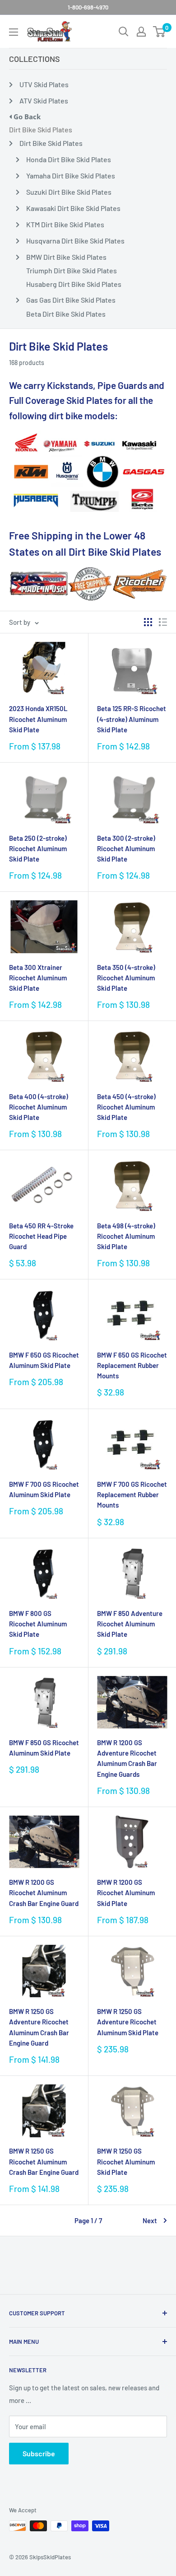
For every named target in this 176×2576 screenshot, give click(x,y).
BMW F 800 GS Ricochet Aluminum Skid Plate (38, 1624)
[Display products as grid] (148, 622)
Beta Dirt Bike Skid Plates (66, 314)
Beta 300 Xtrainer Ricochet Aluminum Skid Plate (38, 978)
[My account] (141, 32)
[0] (160, 32)
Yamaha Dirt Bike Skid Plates (71, 176)
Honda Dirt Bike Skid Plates (69, 159)
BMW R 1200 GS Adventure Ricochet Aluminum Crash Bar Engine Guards (127, 1758)
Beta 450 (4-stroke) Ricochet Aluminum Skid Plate (126, 1107)
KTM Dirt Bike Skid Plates (65, 224)
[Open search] (124, 32)
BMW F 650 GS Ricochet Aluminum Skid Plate (44, 1360)
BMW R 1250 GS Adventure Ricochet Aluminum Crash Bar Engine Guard (39, 2027)
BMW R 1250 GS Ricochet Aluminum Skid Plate (126, 2161)
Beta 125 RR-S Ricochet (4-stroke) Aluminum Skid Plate (132, 719)
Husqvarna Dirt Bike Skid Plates (75, 241)
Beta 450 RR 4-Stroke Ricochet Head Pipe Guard (41, 1236)
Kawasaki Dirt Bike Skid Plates (73, 208)
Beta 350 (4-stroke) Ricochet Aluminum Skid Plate (126, 978)
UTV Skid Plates (44, 84)
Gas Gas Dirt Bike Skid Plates (71, 300)
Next (150, 2220)
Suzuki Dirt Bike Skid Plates (69, 192)
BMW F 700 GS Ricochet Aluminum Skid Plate (44, 1489)
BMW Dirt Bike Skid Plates (66, 257)
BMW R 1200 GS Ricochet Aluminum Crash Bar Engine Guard (44, 1893)
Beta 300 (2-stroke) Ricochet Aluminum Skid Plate (126, 849)
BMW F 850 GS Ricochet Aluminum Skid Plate (44, 1748)
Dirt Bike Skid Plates (41, 129)
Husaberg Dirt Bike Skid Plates (74, 284)
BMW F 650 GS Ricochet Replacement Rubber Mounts (132, 1365)
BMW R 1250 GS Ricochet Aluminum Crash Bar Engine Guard (44, 2161)
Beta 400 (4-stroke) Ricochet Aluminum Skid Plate (39, 1107)
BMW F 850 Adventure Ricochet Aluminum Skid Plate (130, 1624)
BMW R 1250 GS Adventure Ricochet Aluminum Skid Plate (128, 2022)
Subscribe (39, 2453)
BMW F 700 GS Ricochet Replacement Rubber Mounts (132, 1495)
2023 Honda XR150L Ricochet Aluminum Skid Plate (38, 719)
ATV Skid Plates (44, 101)
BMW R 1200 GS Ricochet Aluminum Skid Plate (126, 1893)
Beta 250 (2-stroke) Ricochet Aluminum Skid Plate (38, 849)
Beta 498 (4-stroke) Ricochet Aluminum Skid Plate (126, 1236)
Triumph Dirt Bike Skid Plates (72, 270)
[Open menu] (14, 32)
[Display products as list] (163, 622)
